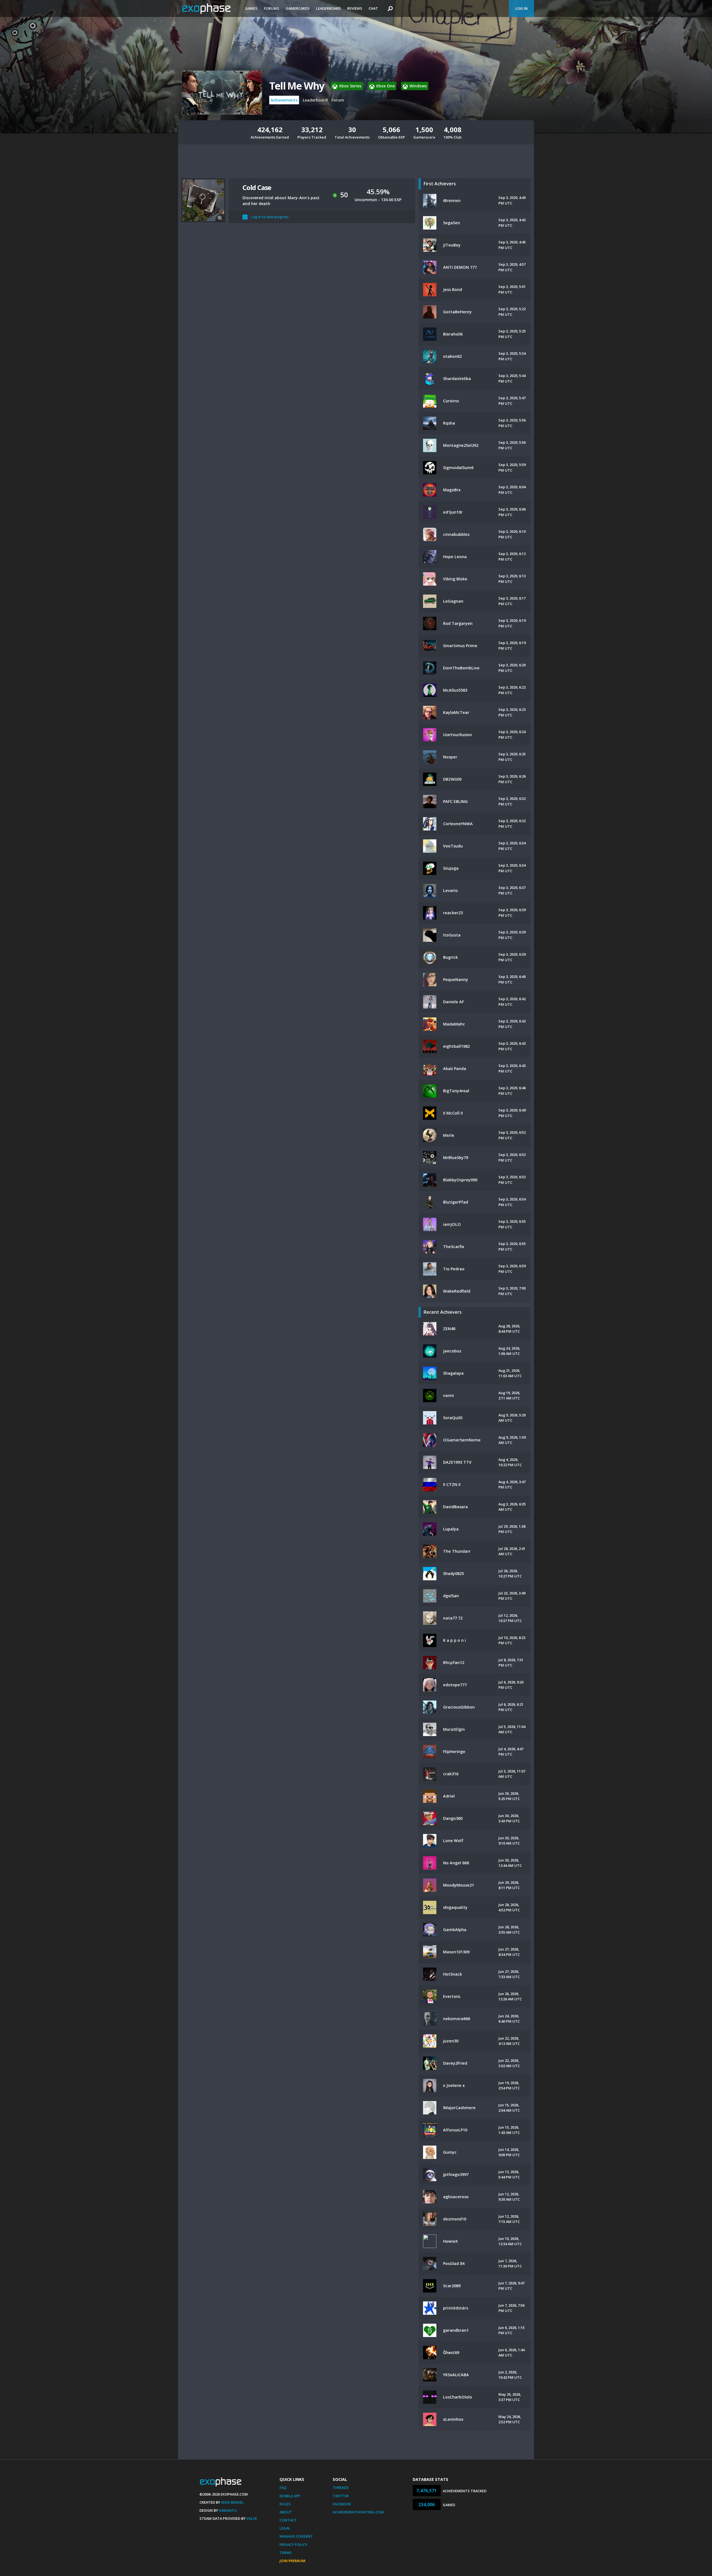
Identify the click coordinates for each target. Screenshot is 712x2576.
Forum (338, 100)
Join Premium (292, 2561)
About (286, 2512)
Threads (341, 2488)
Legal (285, 2528)
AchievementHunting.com (358, 2512)
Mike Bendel (233, 2502)
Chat (373, 8)
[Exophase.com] (210, 9)
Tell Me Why (297, 86)
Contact (288, 2520)
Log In (521, 8)
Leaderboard (328, 8)
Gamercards (298, 8)
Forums (272, 8)
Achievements (284, 100)
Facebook (342, 2504)
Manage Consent (296, 2536)
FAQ (283, 2488)
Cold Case (257, 187)
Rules (285, 2504)
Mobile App (290, 2496)
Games (251, 8)
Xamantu (228, 2510)
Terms (286, 2553)
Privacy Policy (293, 2545)
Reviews (355, 8)
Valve (252, 2518)
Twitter (341, 2496)
